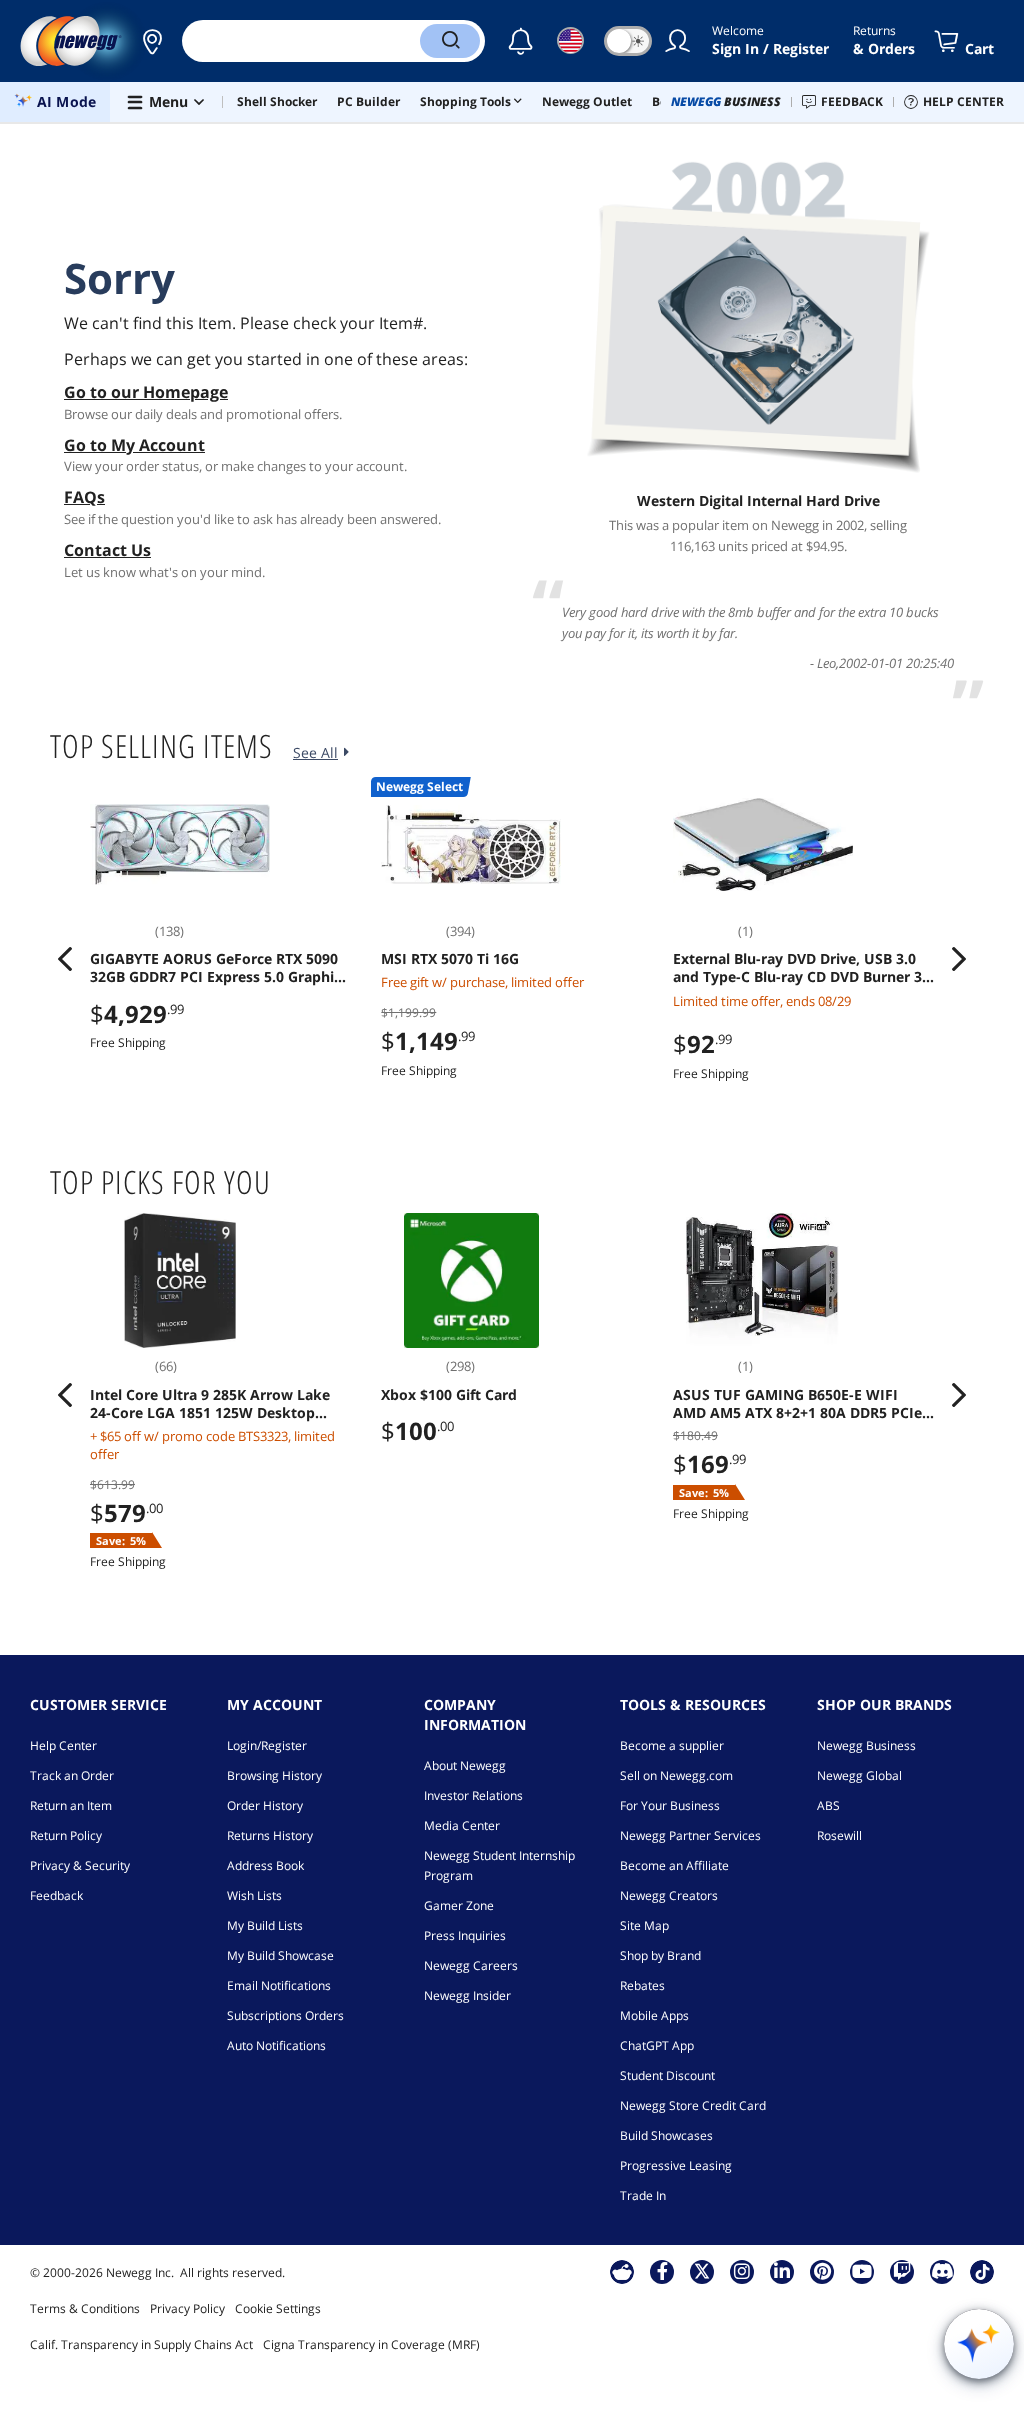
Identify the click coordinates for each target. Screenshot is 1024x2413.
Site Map (644, 1925)
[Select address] (152, 41)
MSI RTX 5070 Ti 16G (450, 959)
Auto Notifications (276, 2045)
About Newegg (465, 1765)
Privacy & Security (80, 1865)
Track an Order (72, 1775)
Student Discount (667, 2075)
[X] (702, 2271)
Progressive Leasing (676, 2165)
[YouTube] (862, 2271)
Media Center (462, 1825)
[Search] (450, 41)
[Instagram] (742, 2271)
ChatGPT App (657, 2045)
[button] (152, 41)
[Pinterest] (822, 2271)
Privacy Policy (187, 2308)
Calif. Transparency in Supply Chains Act (141, 2344)
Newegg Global (859, 1775)
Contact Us (107, 550)
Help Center (63, 1745)
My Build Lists (265, 1925)
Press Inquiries (465, 1935)
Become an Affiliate (674, 1865)
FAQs (84, 497)
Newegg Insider (467, 1995)
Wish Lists (254, 1895)
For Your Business (670, 1805)
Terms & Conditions (85, 2308)
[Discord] (942, 2271)
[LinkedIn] (782, 2271)
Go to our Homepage (146, 392)
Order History (265, 1805)
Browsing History (274, 1775)
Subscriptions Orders (285, 2015)
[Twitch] (902, 2271)
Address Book (265, 1865)
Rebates (642, 1985)
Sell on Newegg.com (676, 1775)
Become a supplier (672, 1745)
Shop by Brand (660, 1955)
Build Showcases (666, 2135)
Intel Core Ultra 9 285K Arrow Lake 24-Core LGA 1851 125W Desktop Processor (210, 1404)
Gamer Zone (459, 1905)
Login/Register (267, 1745)
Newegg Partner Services (690, 1835)
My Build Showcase (280, 1955)
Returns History (270, 1835)
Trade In (643, 2195)
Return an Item (71, 1805)
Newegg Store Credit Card (693, 2105)
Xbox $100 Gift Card (449, 1395)
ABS (828, 1805)
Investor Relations (473, 1795)
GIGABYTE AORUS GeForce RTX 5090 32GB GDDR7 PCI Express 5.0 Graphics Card (219, 968)
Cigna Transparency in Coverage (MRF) (371, 2344)
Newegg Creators (669, 1895)
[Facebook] (662, 2271)
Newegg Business (866, 1745)
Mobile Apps (654, 2015)
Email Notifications (279, 1985)
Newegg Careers (471, 1965)
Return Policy (66, 1835)
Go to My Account (134, 445)
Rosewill (839, 1835)
